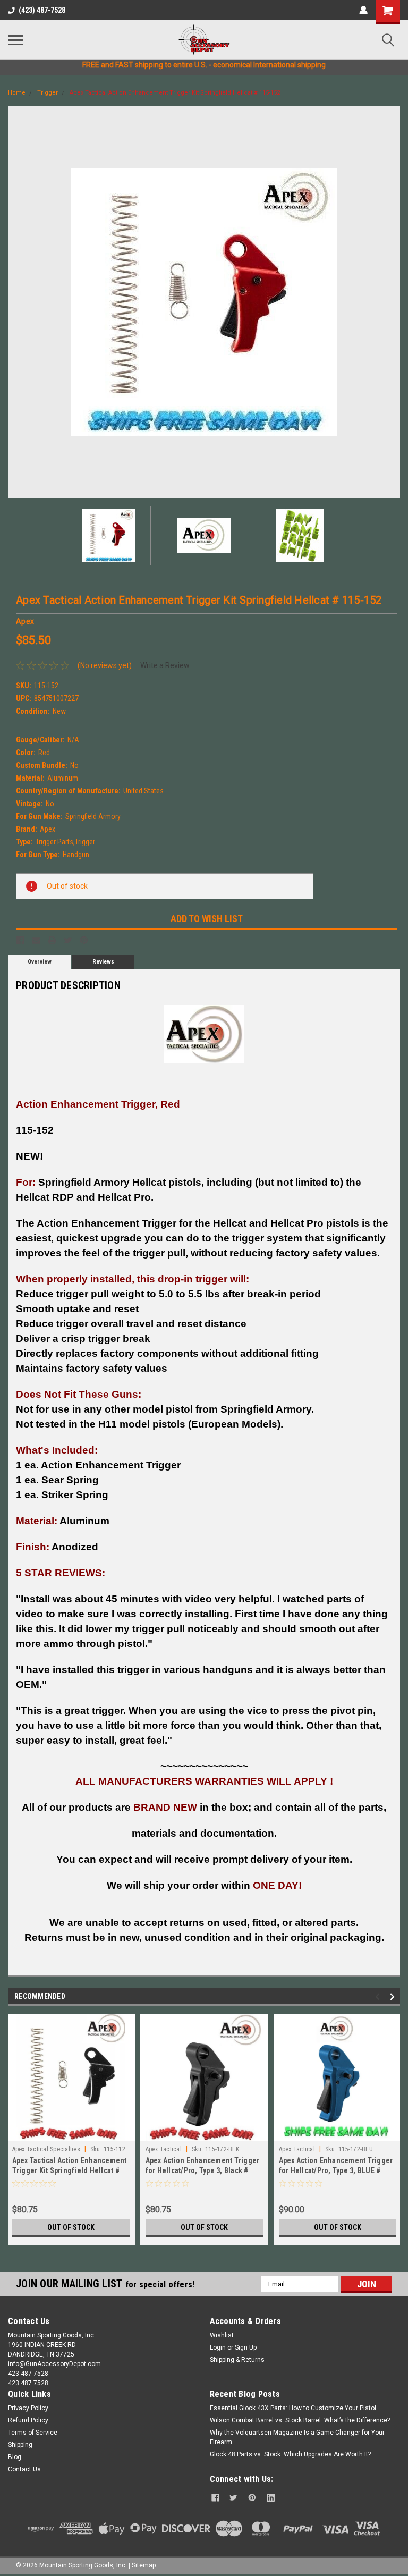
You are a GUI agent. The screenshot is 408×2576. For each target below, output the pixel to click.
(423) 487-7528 (42, 10)
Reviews (103, 962)
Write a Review (165, 665)
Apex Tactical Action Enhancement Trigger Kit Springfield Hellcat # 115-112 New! (70, 2170)
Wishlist (222, 2335)
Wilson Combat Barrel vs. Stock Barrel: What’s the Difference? (300, 2420)
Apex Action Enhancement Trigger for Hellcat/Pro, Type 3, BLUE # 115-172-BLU (336, 2170)
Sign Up (246, 2347)
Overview (40, 962)
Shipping (20, 2445)
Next (392, 302)
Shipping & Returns (237, 2360)
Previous (16, 302)
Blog (15, 2457)
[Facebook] (20, 940)
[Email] (36, 940)
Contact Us (24, 2469)
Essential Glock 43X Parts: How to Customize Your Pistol (293, 2408)
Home (17, 93)
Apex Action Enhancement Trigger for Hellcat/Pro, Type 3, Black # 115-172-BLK (203, 2170)
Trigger (48, 93)
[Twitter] (68, 940)
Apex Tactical (164, 2149)
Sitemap (144, 2565)
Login (218, 2347)
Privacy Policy (28, 2408)
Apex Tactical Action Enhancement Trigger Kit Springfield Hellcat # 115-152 (175, 93)
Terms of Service (33, 2433)
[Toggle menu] (15, 40)
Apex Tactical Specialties (46, 2149)
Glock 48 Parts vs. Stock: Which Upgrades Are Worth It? (290, 2454)
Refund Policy (28, 2420)
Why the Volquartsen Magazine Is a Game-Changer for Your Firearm (297, 2437)
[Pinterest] (84, 940)
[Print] (52, 940)
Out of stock (71, 2227)
